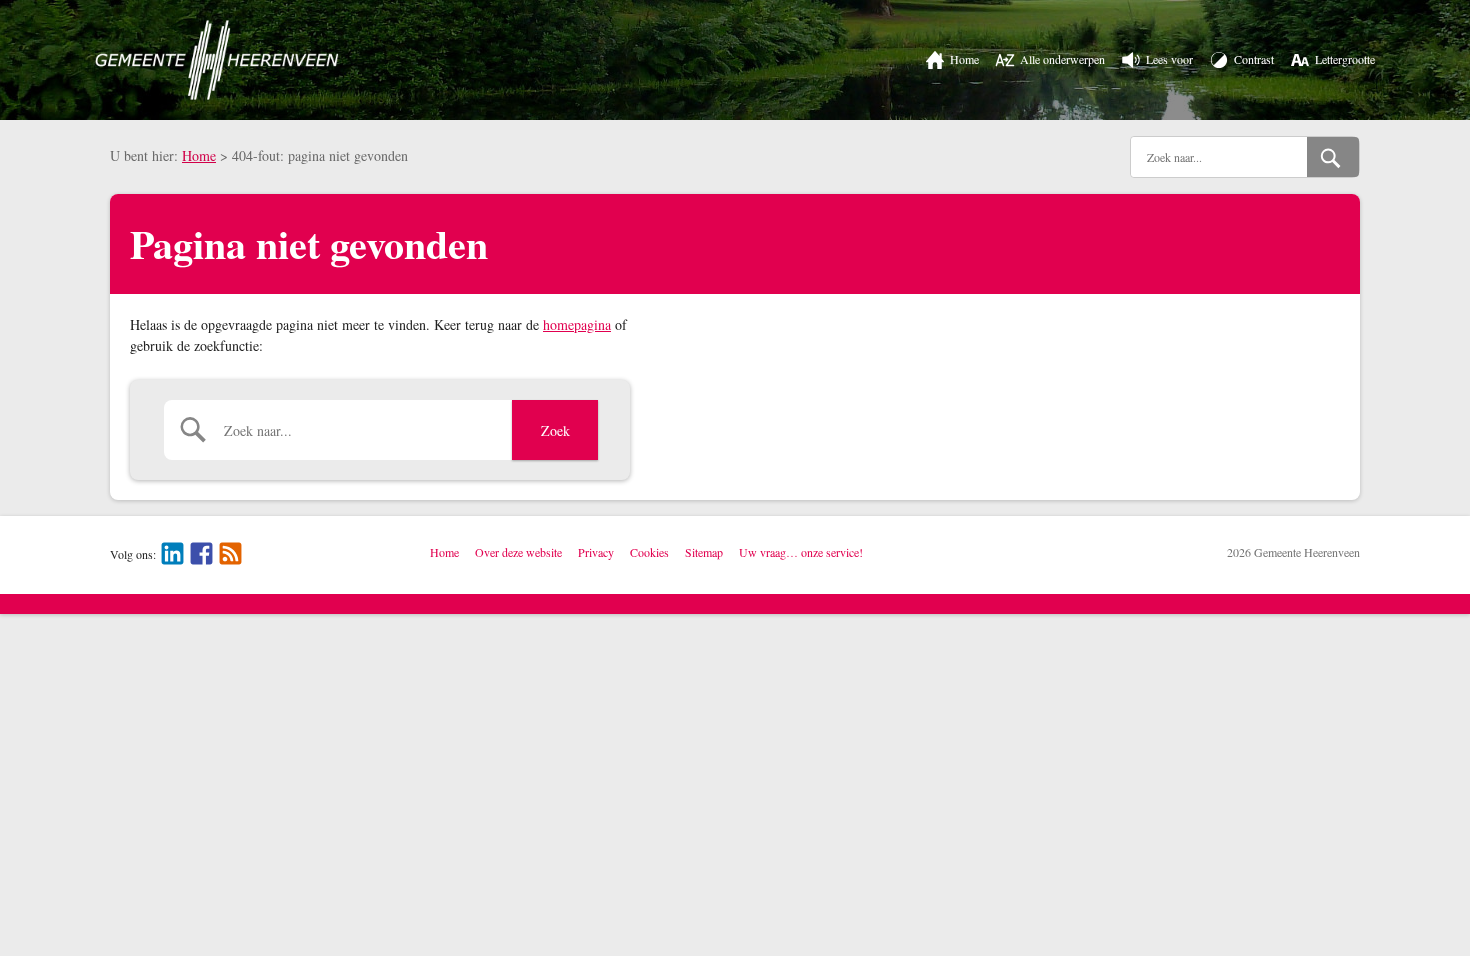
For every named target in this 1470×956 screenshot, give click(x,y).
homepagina (577, 324)
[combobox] (1219, 157)
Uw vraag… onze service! (801, 552)
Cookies (649, 552)
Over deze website (518, 552)
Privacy (596, 552)
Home (199, 155)
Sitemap (704, 552)
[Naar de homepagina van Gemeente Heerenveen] (217, 60)
